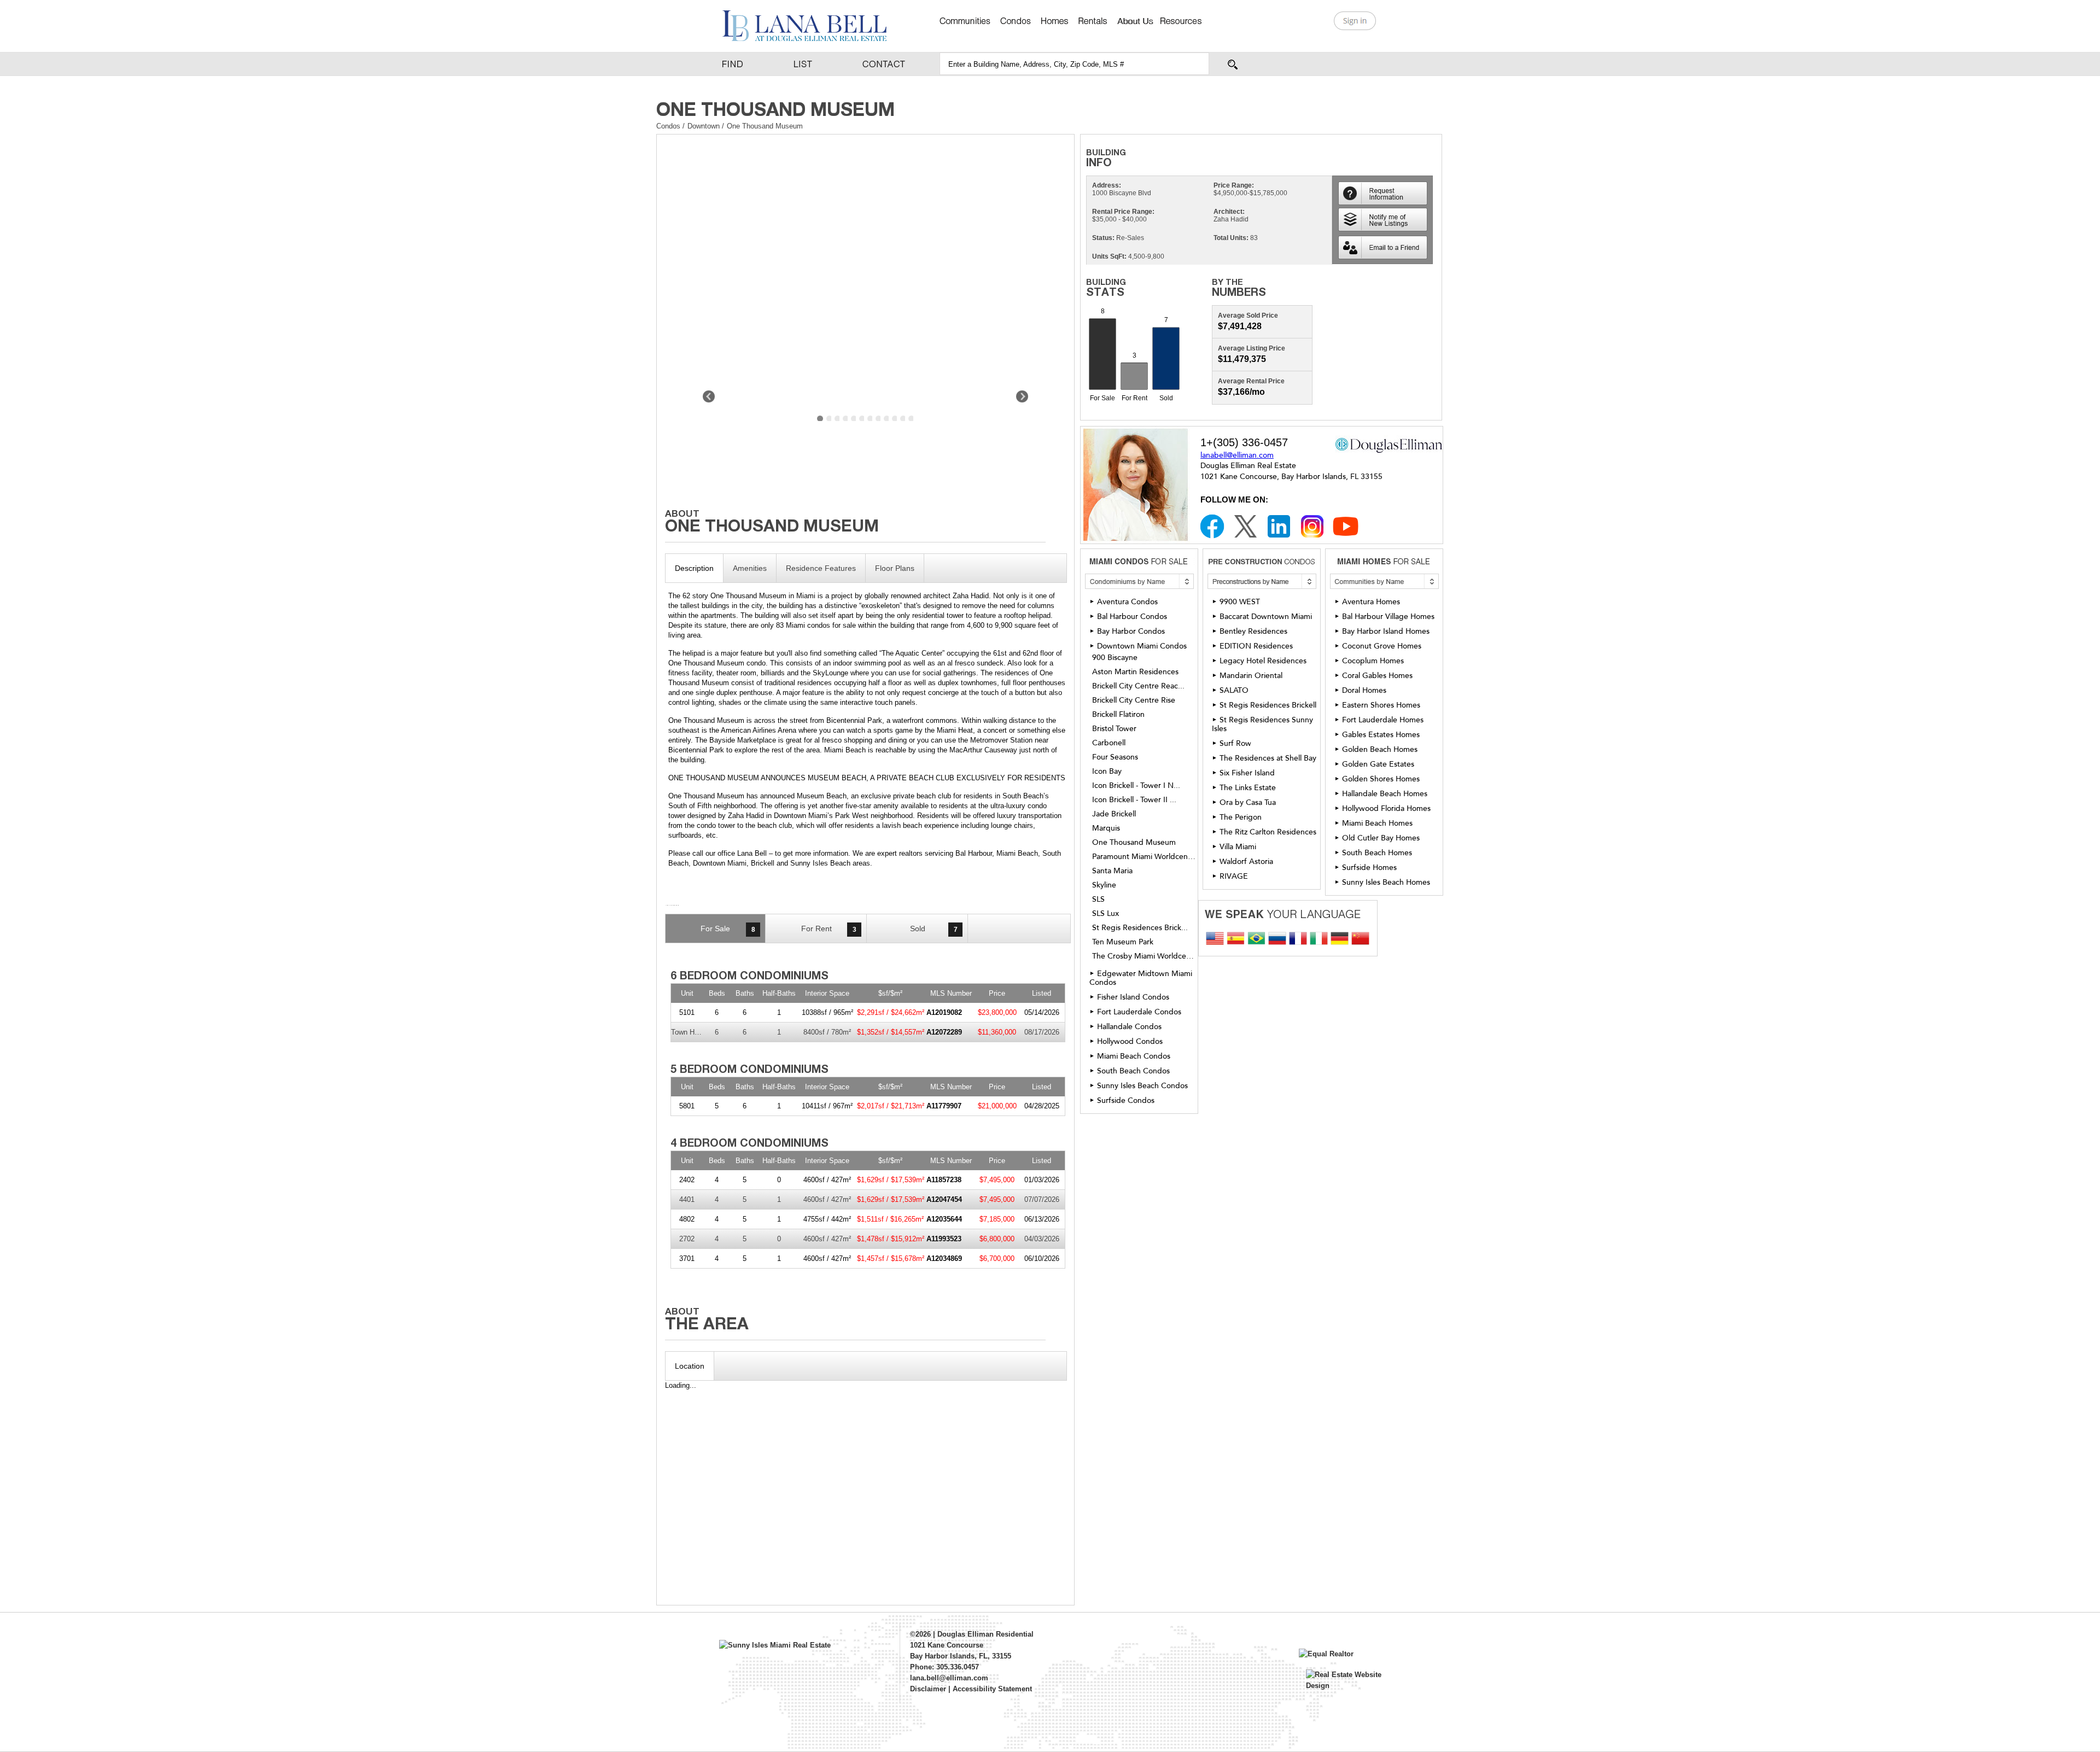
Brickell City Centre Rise (1134, 700)
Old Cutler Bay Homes (1381, 838)
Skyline (1104, 885)
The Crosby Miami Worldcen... (1144, 956)
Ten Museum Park (1123, 942)
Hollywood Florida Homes (1386, 808)
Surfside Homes (1369, 868)
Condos (668, 126)
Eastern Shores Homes (1381, 705)
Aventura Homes (1371, 602)
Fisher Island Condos (1133, 997)
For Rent (829, 929)
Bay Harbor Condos (1131, 631)
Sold (934, 929)
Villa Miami (1238, 847)
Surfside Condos (1126, 1100)
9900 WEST (1240, 602)
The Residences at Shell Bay (1268, 758)
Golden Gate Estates (1378, 764)
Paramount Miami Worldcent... (1144, 857)
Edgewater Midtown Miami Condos (1141, 978)
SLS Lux (1106, 914)
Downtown (705, 126)
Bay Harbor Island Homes (1386, 631)
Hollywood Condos (1130, 1041)
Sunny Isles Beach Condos (1142, 1086)
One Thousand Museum (1134, 843)
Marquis (1106, 828)
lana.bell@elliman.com (949, 1678)
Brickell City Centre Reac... (1138, 686)
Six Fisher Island (1247, 773)
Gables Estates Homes (1381, 735)
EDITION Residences (1256, 646)
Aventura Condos (1127, 602)
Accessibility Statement (992, 1689)
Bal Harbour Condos (1132, 617)
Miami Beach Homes (1377, 823)
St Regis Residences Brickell (1268, 705)
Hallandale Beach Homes (1385, 794)
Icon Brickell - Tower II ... (1134, 800)
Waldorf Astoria (1246, 862)
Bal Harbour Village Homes (1388, 617)
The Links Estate (1248, 788)
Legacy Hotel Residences (1263, 661)
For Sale (728, 929)
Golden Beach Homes (1380, 749)
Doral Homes (1364, 690)
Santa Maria (1112, 871)
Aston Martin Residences (1135, 672)
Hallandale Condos (1129, 1027)
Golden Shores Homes (1381, 779)
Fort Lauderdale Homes (1383, 720)
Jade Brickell (1114, 814)
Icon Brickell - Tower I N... (1136, 786)
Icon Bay (1107, 772)
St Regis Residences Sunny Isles (1262, 724)
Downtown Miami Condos (1142, 646)
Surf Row (1235, 743)
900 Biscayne (1115, 658)
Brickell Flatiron (1118, 715)
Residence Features (821, 568)
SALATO (1234, 690)
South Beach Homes (1377, 853)
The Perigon (1241, 817)
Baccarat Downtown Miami (1266, 617)
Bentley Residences (1253, 631)
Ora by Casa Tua (1248, 802)
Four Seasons (1115, 757)
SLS (1098, 900)
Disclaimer (928, 1689)
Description (694, 568)
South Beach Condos (1133, 1071)
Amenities (750, 568)
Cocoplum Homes (1373, 661)
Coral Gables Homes (1377, 676)
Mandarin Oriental (1251, 676)
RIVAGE (1234, 876)
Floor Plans (895, 568)
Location (690, 1366)
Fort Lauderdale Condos (1139, 1012)
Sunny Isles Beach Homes (1386, 882)
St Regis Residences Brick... (1140, 928)
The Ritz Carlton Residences (1268, 832)
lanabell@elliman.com (1237, 455)
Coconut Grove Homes (1382, 646)
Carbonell (1109, 743)
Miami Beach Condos (1134, 1056)
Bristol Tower (1114, 729)
